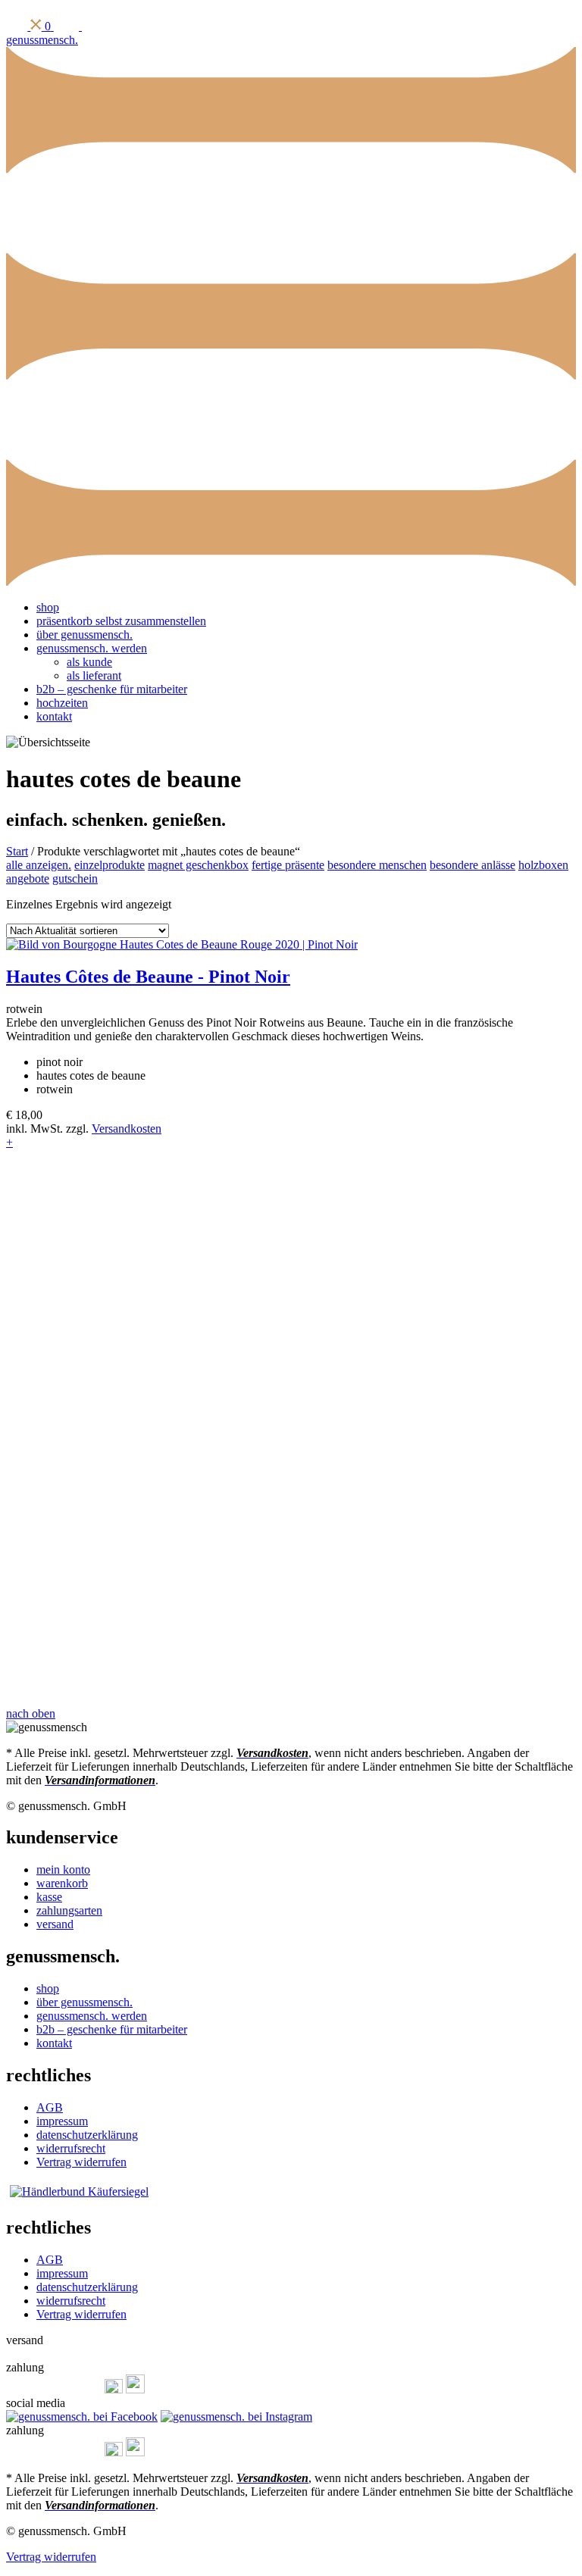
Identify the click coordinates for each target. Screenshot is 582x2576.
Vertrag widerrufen (81, 2162)
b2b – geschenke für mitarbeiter (112, 689)
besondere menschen (377, 865)
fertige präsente (288, 865)
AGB (50, 2107)
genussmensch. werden (92, 648)
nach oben (31, 1713)
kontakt (54, 716)
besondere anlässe (472, 865)
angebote (28, 878)
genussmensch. (42, 40)
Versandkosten (127, 1129)
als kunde (89, 662)
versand (55, 1924)
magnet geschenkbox (198, 865)
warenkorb (62, 1883)
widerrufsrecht (71, 2148)
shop (48, 607)
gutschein (75, 878)
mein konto (63, 1869)
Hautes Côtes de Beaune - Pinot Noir (148, 977)
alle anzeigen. (39, 865)
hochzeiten (62, 703)
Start (17, 851)
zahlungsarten (69, 1910)
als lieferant (94, 675)
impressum (62, 2121)
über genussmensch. (84, 635)
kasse (49, 1897)
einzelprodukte (110, 865)
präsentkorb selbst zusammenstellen (121, 621)
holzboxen (543, 865)
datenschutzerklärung (87, 2135)
